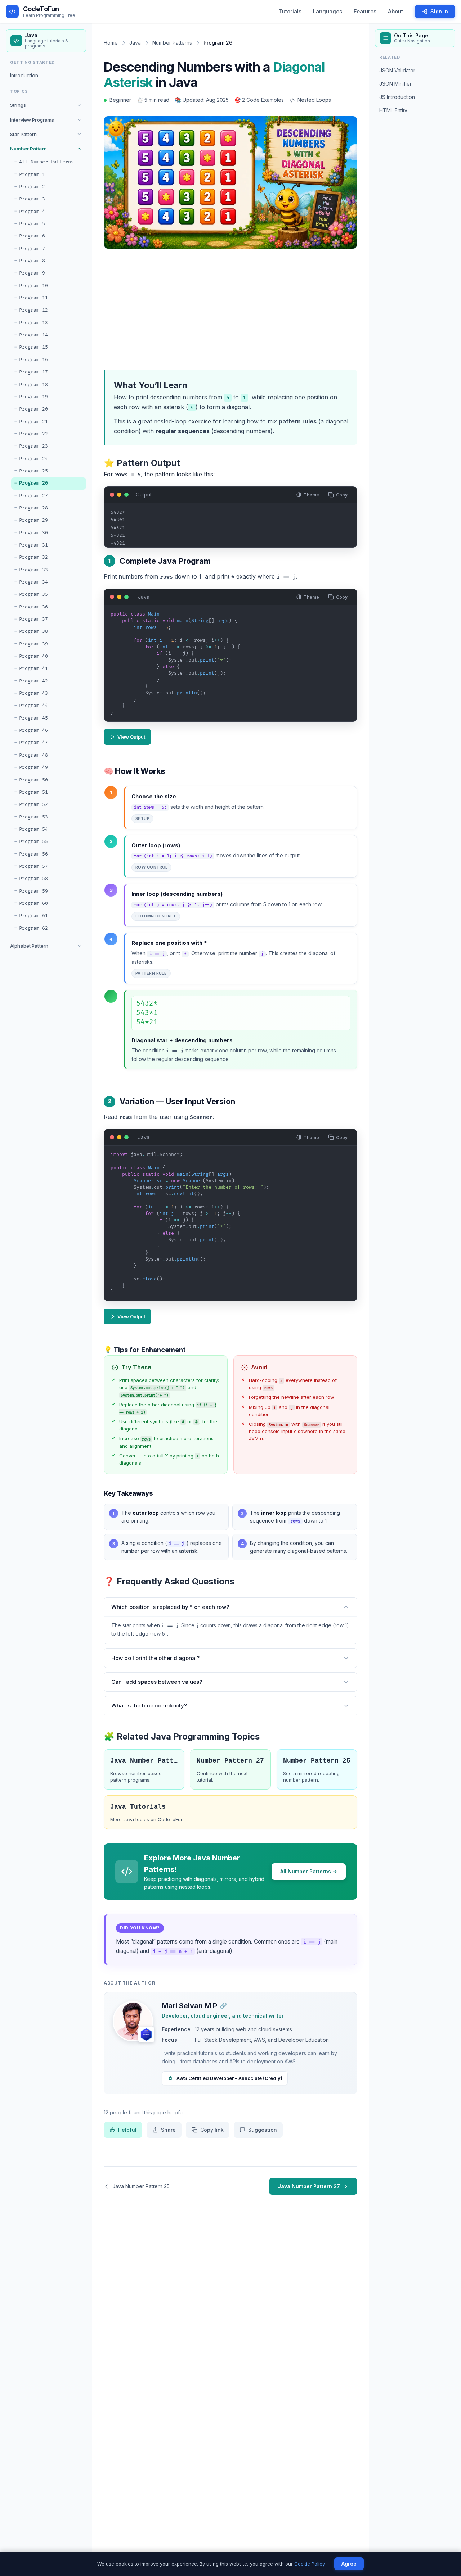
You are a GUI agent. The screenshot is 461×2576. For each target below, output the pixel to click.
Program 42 (33, 681)
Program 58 (33, 879)
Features (365, 11)
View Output (131, 737)
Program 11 (33, 298)
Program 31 (33, 545)
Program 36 (33, 607)
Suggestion (263, 2130)
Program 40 (33, 656)
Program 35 (33, 594)
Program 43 (33, 693)
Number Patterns (172, 43)
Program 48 (33, 755)
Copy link (212, 2130)
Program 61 (33, 916)
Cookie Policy (309, 2564)
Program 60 (33, 903)
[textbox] (231, 666)
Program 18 (33, 384)
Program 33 (33, 570)
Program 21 (33, 421)
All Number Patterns (46, 162)
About (395, 11)
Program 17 (33, 372)
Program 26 (33, 483)
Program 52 (33, 804)
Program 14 (33, 335)
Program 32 (33, 557)
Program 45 (33, 718)
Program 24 (33, 458)
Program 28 (33, 508)
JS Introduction (397, 97)
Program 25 (33, 471)
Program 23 (33, 446)
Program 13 (33, 323)
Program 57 (33, 866)
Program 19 (33, 397)
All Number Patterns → (309, 1871)
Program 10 (33, 286)
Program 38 (33, 631)
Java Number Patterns (144, 1761)
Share (168, 2130)
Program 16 (33, 360)
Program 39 (33, 644)
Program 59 (33, 891)
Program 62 (33, 928)
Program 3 (32, 199)
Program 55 (33, 842)
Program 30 (33, 532)
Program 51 (33, 792)
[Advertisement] (254, 308)
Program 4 (32, 211)
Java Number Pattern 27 (309, 2186)
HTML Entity (393, 110)
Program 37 (33, 619)
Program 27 (33, 495)
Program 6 (32, 236)
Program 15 (33, 347)
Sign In (439, 11)
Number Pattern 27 (230, 1761)
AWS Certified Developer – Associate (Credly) (229, 2078)
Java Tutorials (138, 1807)
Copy (342, 495)
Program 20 (33, 409)
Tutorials (290, 11)
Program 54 (33, 829)
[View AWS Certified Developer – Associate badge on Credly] (146, 2035)
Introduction (24, 75)
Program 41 (33, 668)
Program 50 (33, 780)
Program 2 (32, 187)
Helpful (127, 2130)
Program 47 (33, 743)
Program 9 (32, 273)
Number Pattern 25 (317, 1761)
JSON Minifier (395, 83)
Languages (328, 11)
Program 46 (33, 730)
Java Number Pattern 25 (141, 2186)
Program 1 (32, 174)
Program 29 (33, 520)
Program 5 (32, 224)
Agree (349, 2564)
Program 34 (33, 582)
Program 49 (33, 767)
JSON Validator (397, 70)
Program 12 (33, 310)
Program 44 (33, 706)
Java (135, 43)
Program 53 (33, 817)
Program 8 (32, 261)
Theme (311, 495)
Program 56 (33, 854)
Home (111, 43)
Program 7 (32, 248)
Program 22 (33, 434)
